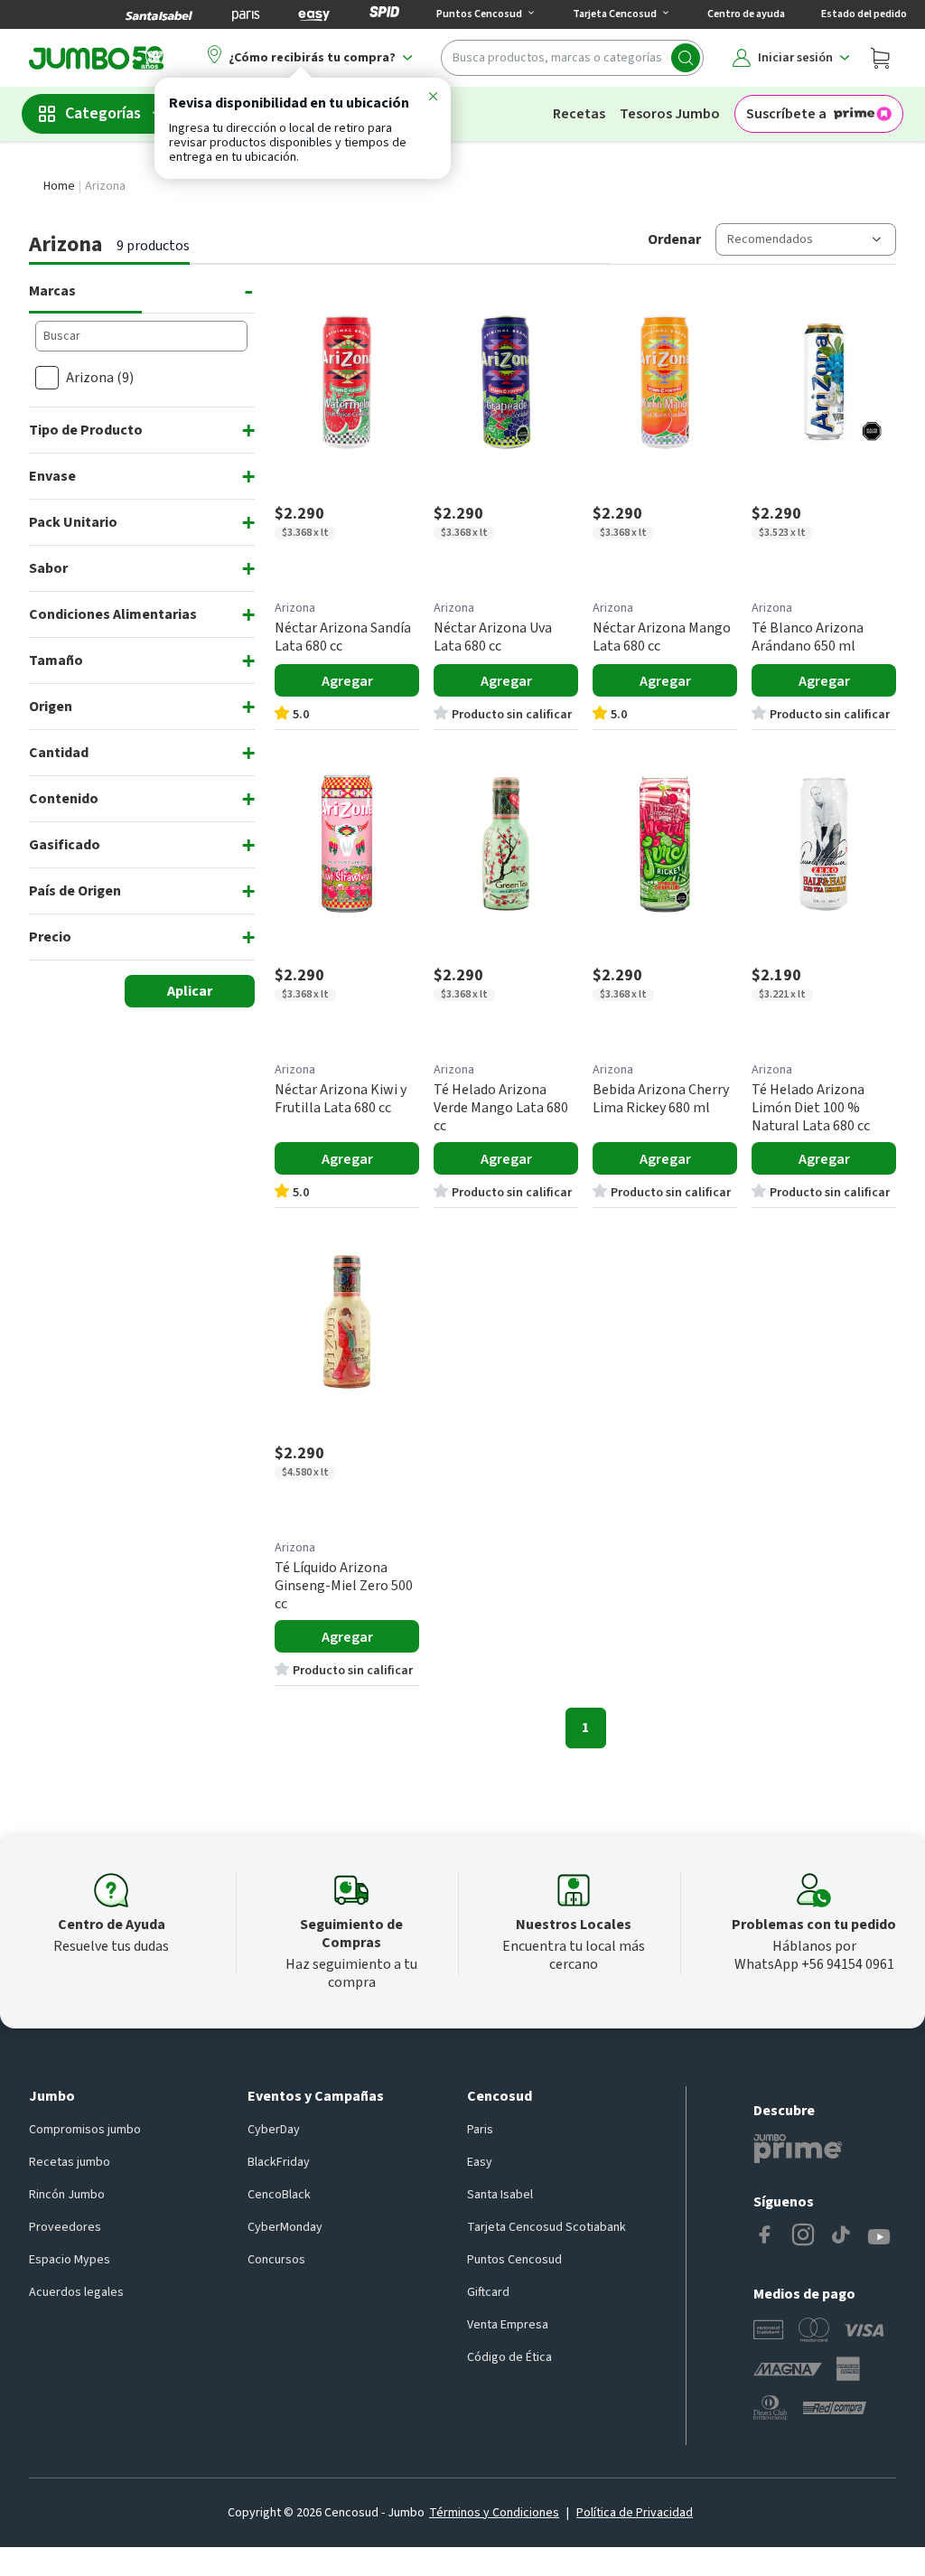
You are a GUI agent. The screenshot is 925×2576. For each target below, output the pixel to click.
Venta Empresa (508, 2325)
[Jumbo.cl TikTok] (841, 2237)
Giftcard (488, 2292)
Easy (480, 2162)
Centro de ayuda (746, 14)
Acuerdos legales (76, 2292)
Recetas (579, 114)
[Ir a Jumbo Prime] (798, 2149)
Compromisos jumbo (85, 2130)
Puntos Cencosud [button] (479, 14)
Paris (480, 2130)
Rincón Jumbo (67, 2195)
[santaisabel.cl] (159, 14)
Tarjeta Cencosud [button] (615, 14)
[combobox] (572, 58)
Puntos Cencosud (514, 2260)
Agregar (347, 681)
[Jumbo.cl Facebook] (765, 2237)
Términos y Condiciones (494, 2513)
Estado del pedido (864, 14)
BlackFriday (279, 2162)
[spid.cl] (384, 14)
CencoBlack (279, 2195)
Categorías (103, 113)
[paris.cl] (246, 14)
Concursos (276, 2260)
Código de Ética (509, 2357)
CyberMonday (285, 2227)
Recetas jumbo (70, 2162)
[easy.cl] (314, 14)
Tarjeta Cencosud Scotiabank (547, 2227)
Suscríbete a (786, 114)
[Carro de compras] (880, 58)
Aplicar (190, 991)
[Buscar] (686, 58)
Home (59, 186)
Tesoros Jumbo (670, 114)
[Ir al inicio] (97, 58)
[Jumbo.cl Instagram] (803, 2237)
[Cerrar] (433, 99)
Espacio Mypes (70, 2260)
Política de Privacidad (635, 2513)
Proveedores (65, 2227)
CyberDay (274, 2130)
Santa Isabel (500, 2195)
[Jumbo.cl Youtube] (879, 2237)
